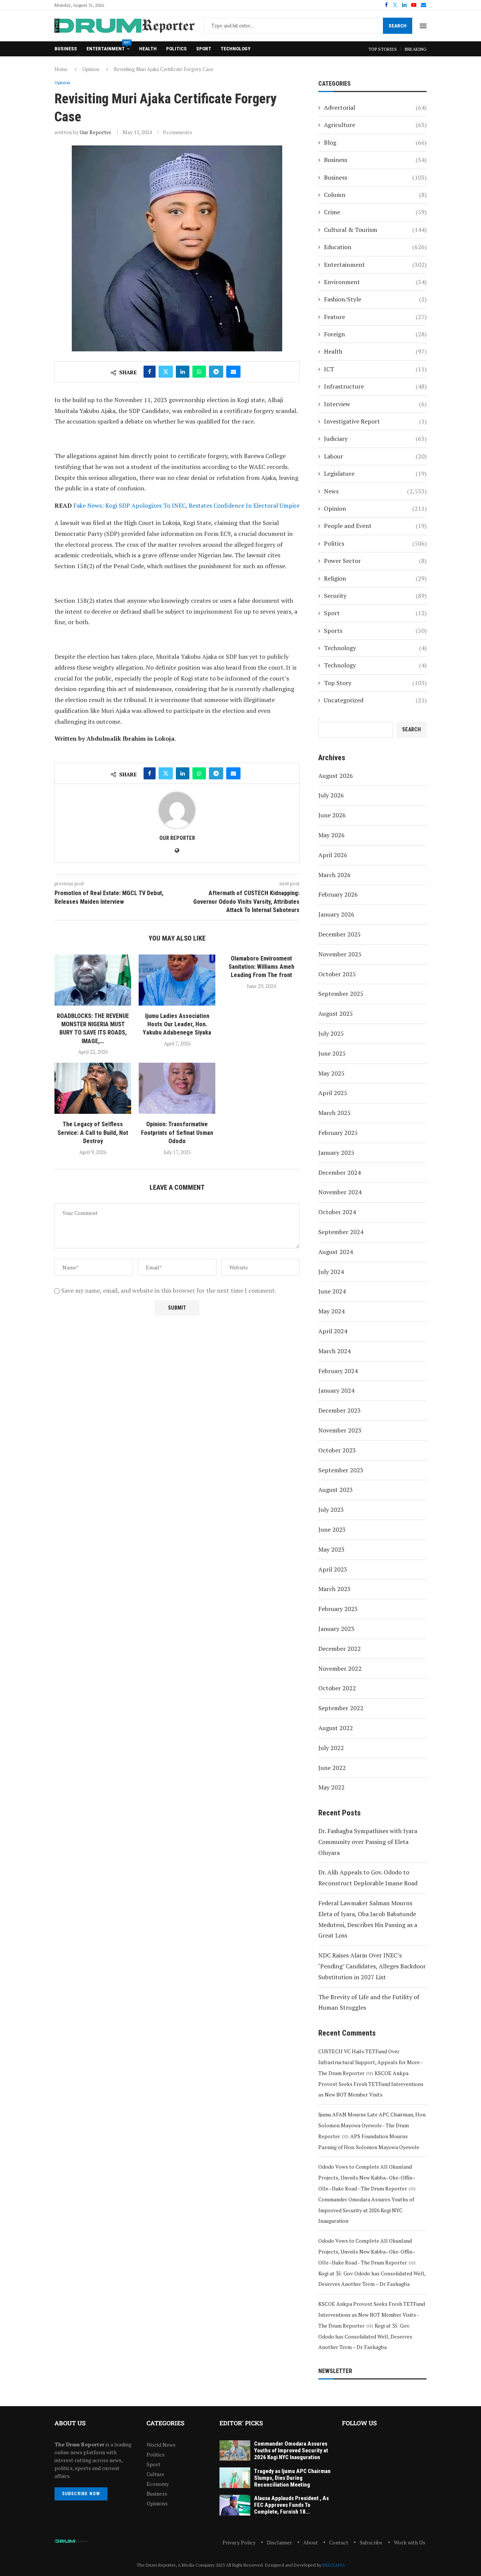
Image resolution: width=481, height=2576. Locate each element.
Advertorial (375, 107)
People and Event (375, 526)
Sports (375, 631)
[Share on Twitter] (166, 372)
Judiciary (375, 439)
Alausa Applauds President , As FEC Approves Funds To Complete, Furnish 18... (291, 2505)
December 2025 (340, 934)
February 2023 (338, 1609)
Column (375, 195)
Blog (375, 142)
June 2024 (332, 1291)
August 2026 (336, 776)
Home (61, 69)
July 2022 (331, 1748)
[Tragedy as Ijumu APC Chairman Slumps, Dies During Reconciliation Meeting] (235, 2478)
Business (66, 49)
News (375, 491)
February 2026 (338, 894)
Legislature (375, 473)
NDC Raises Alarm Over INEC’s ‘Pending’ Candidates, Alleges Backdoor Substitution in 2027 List (372, 1966)
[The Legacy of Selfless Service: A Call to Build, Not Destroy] (93, 1088)
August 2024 (336, 1252)
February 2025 (338, 1133)
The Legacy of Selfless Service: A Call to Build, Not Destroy (93, 1133)
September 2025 (341, 994)
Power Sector (375, 561)
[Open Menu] (423, 26)
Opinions (157, 2503)
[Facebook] (386, 5)
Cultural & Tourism (375, 230)
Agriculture (375, 125)
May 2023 (331, 1549)
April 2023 (333, 1569)
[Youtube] (414, 5)
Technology (235, 49)
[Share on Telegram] (216, 372)
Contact (339, 2542)
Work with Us (410, 2542)
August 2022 (336, 1728)
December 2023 (340, 1410)
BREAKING (416, 49)
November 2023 (340, 1430)
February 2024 (338, 1371)
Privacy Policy (239, 2542)
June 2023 (332, 1529)
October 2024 (337, 1212)
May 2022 (331, 1787)
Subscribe (371, 2542)
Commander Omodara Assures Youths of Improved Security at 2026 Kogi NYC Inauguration (366, 2210)
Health (148, 49)
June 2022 (332, 1768)
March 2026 (334, 875)
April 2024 (333, 1331)
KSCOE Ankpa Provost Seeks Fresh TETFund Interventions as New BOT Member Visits (371, 2084)
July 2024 (331, 1272)
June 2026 (332, 815)
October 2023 (337, 1450)
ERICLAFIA (334, 2565)
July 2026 (331, 795)
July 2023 (331, 1510)
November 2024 (340, 1192)
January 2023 (336, 1629)
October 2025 (337, 974)
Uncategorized (375, 700)
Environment (375, 282)
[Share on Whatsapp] (199, 372)
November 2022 (340, 1668)
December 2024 (340, 1172)
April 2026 (333, 855)
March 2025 (334, 1113)
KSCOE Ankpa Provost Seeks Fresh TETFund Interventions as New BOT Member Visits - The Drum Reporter (372, 2315)
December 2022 (340, 1649)
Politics (176, 49)
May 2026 (331, 835)
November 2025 (340, 954)
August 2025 (336, 1013)
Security (375, 596)
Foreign (375, 334)
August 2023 (336, 1490)
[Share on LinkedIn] (183, 372)
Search (398, 26)
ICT (375, 369)
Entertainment (108, 46)
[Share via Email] (233, 372)
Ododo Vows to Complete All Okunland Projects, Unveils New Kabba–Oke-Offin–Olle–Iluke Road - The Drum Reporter (367, 2177)
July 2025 (331, 1033)
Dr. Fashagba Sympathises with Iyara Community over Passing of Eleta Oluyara (368, 1842)
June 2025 (332, 1053)
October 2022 (337, 1688)
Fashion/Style (375, 299)
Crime (375, 212)
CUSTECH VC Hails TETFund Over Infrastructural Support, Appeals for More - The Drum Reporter (370, 2062)
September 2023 (341, 1470)
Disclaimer (279, 2542)
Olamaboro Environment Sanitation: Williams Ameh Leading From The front (261, 967)
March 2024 (334, 1351)
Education (375, 247)
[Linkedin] (404, 5)
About (311, 2542)
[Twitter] (395, 5)
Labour (375, 456)
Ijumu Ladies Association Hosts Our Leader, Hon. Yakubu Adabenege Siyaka (177, 1024)
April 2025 (333, 1093)
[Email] (424, 5)
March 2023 (334, 1589)
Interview (375, 404)
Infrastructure (375, 386)
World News (161, 2445)
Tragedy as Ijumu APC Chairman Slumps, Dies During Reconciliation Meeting (292, 2478)
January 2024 (336, 1390)
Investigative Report (375, 421)
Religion (375, 578)
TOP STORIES (383, 49)
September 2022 (341, 1708)
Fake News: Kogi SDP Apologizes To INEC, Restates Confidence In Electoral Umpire (186, 505)
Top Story (375, 683)
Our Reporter (95, 132)
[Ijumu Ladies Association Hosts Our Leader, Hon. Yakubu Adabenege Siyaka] (177, 980)
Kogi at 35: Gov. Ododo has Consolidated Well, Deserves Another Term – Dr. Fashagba (365, 2336)
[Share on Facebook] (150, 372)
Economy (158, 2484)
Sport (204, 49)
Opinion (91, 69)
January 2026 (336, 914)
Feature (375, 317)
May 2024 (331, 1311)
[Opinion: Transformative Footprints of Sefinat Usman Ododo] (177, 1088)
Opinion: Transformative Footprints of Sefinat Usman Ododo (177, 1133)
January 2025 (336, 1153)
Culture (155, 2474)
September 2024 (341, 1232)
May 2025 (331, 1073)
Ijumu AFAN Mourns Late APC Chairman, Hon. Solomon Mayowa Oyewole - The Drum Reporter (372, 2125)
